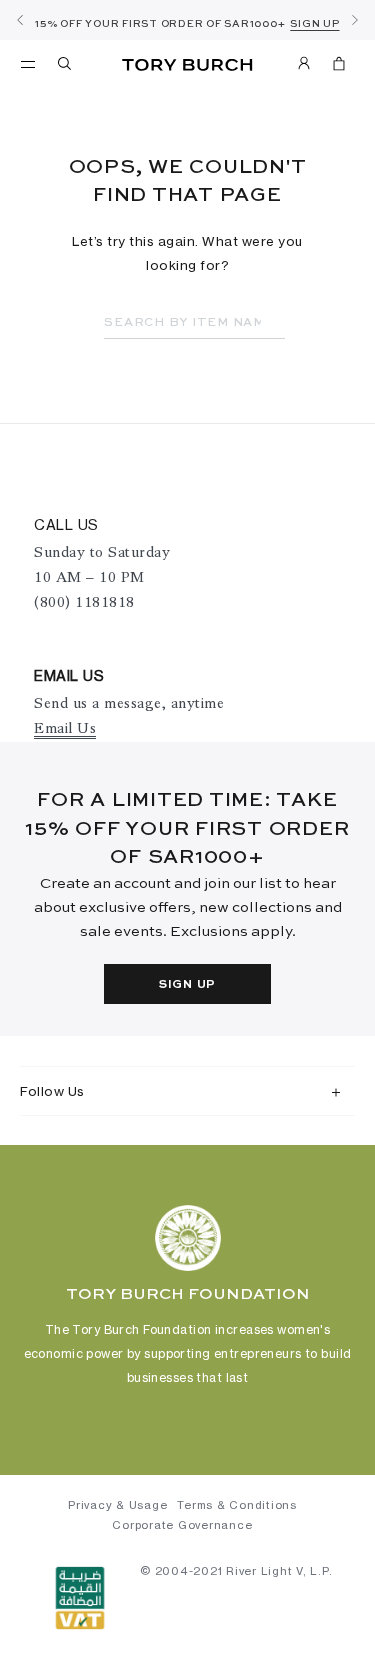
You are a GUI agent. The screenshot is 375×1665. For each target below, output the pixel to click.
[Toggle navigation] (28, 63)
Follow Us (52, 1091)
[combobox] (194, 323)
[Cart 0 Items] (339, 67)
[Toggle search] (66, 67)
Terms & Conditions (237, 1505)
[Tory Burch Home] (187, 65)
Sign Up (187, 985)
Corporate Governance (182, 1525)
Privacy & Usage (117, 1505)
